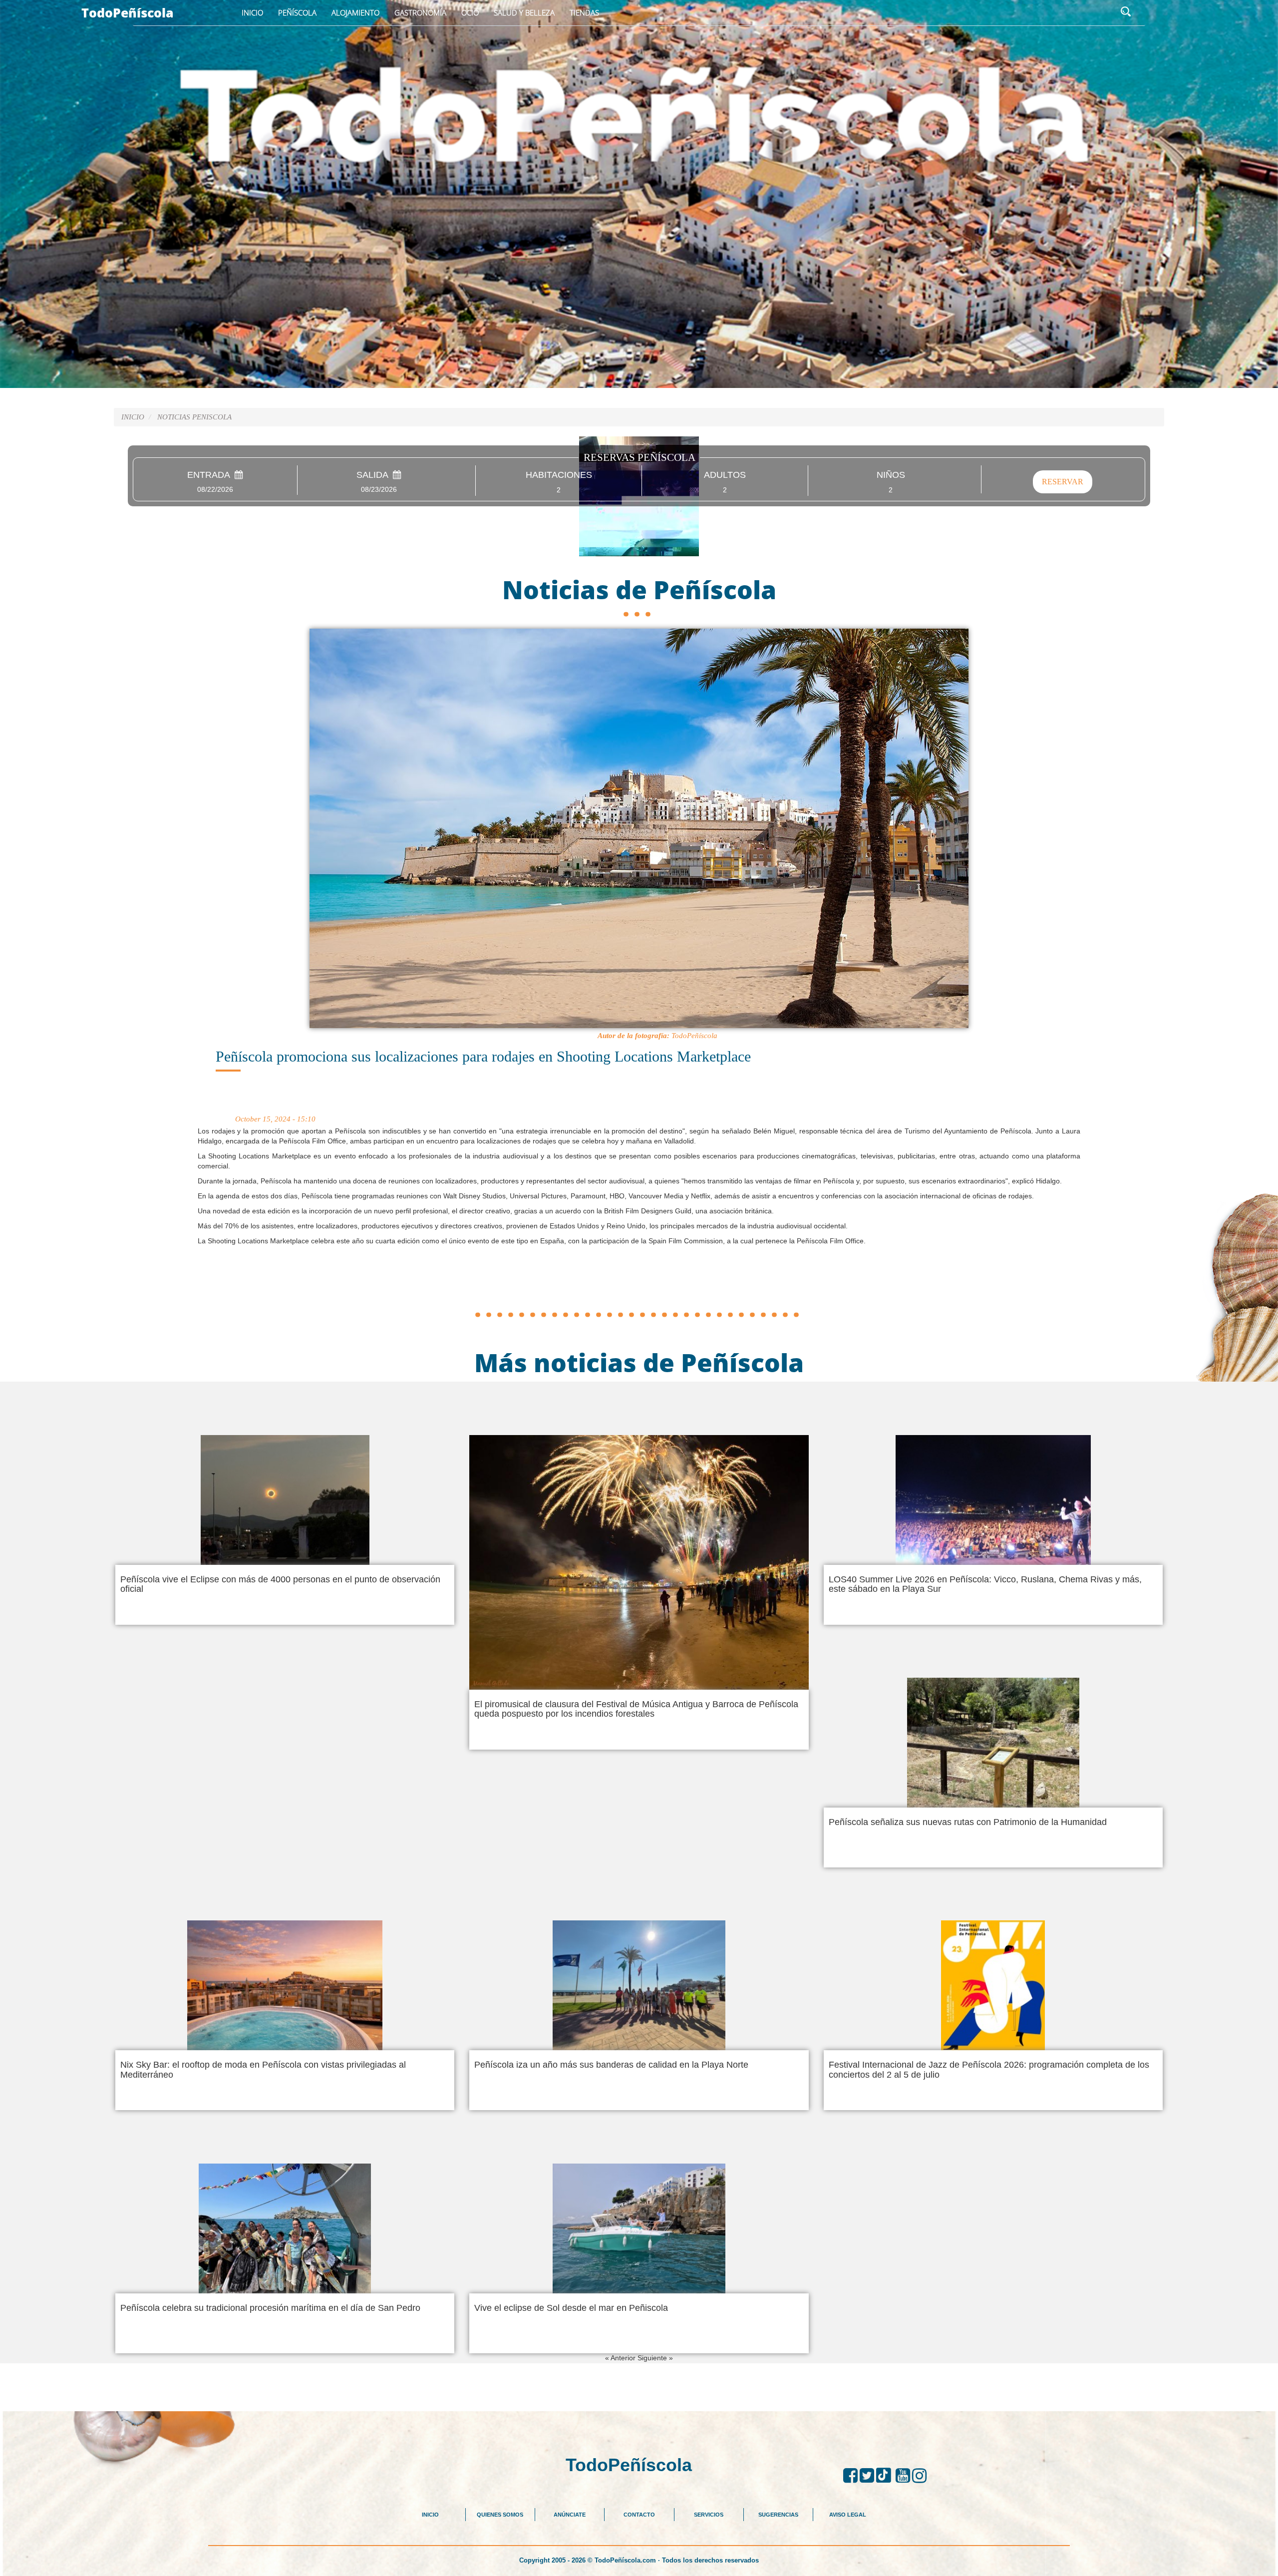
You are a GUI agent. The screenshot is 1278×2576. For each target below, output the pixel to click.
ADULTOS (725, 475)
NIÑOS (891, 475)
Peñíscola (297, 12)
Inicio (252, 12)
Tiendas (584, 12)
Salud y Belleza (524, 12)
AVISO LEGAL (848, 2515)
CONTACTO (639, 2515)
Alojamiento (355, 12)
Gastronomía (420, 12)
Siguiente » (655, 2358)
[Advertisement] (639, 1284)
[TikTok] (886, 2476)
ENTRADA (211, 475)
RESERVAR (1063, 482)
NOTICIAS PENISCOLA (194, 417)
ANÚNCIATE (570, 2515)
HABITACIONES (559, 475)
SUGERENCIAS (778, 2515)
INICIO (430, 2515)
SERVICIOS (709, 2515)
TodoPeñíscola (128, 12)
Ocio (470, 12)
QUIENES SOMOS (500, 2515)
